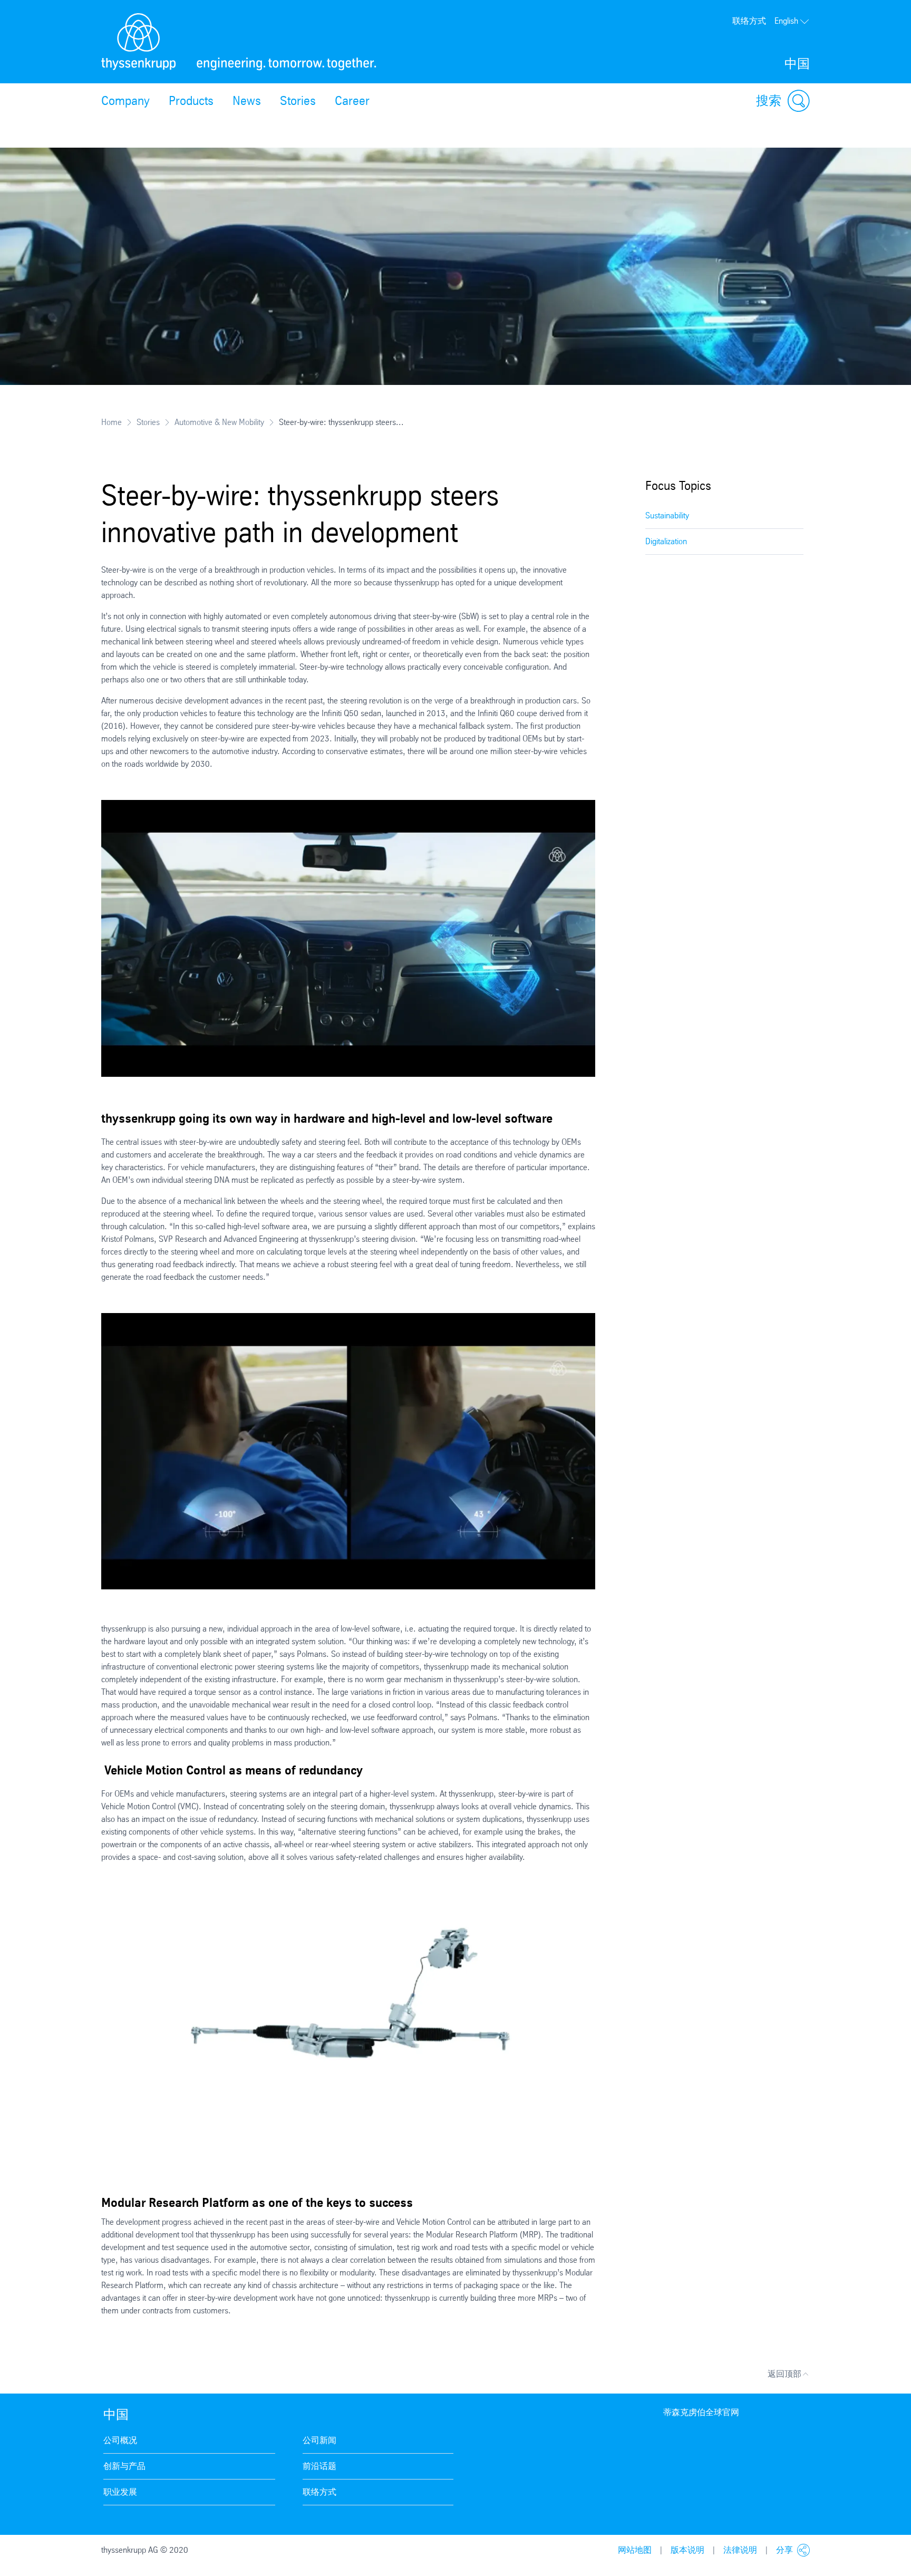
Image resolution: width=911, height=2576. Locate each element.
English (786, 21)
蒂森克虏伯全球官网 (701, 2412)
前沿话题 (319, 2466)
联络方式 (749, 21)
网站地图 (635, 2550)
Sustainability (667, 515)
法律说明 (740, 2550)
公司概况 (120, 2440)
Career (352, 101)
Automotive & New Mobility (219, 422)
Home (112, 422)
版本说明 (687, 2550)
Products (191, 101)
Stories (298, 101)
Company (125, 101)
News (247, 101)
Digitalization (666, 541)
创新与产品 (124, 2466)
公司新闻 (319, 2440)
